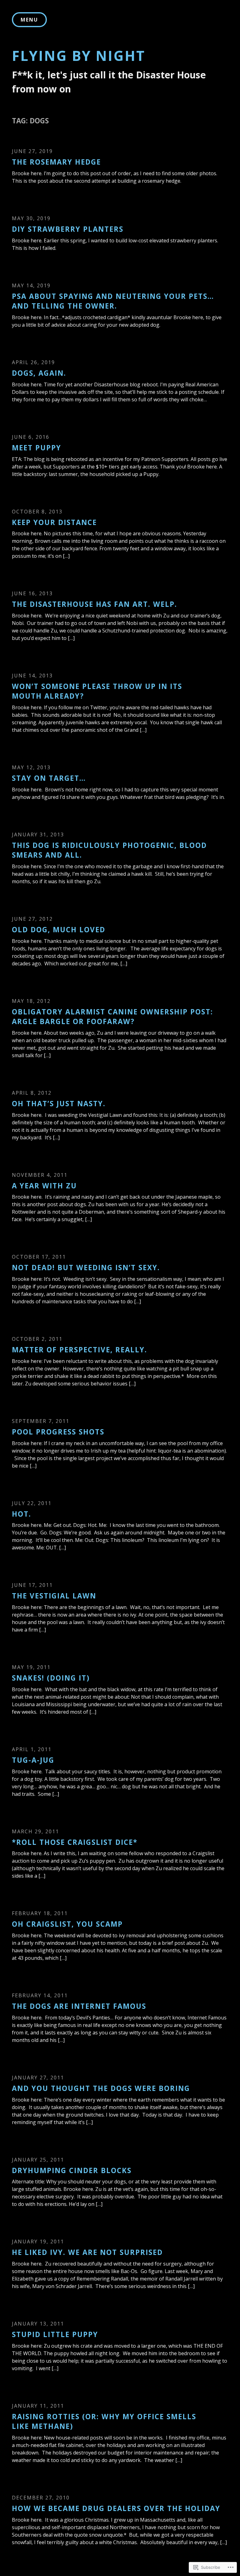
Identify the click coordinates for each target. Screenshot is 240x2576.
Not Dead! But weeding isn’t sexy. (86, 1268)
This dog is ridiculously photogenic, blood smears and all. (109, 850)
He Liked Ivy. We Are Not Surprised (87, 2252)
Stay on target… (49, 778)
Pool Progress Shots (58, 1432)
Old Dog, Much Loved (59, 930)
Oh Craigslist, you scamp (67, 1924)
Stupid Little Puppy (55, 2334)
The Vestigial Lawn (54, 1596)
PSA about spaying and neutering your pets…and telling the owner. (113, 301)
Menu (29, 20)
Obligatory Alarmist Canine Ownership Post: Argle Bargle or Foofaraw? (112, 1017)
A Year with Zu (44, 1186)
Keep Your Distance (54, 522)
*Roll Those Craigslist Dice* (75, 1842)
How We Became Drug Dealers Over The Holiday (116, 2508)
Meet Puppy (37, 448)
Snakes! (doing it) (51, 1678)
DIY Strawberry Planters (68, 229)
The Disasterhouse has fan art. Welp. (95, 604)
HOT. (22, 1514)
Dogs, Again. (39, 373)
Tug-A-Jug (33, 1760)
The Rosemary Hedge (56, 162)
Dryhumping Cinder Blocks (72, 2170)
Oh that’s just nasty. (59, 1104)
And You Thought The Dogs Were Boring (101, 2088)
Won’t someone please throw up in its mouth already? (97, 691)
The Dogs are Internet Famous (79, 2006)
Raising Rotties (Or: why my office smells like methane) (104, 2421)
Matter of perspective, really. (80, 1350)
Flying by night (79, 56)
